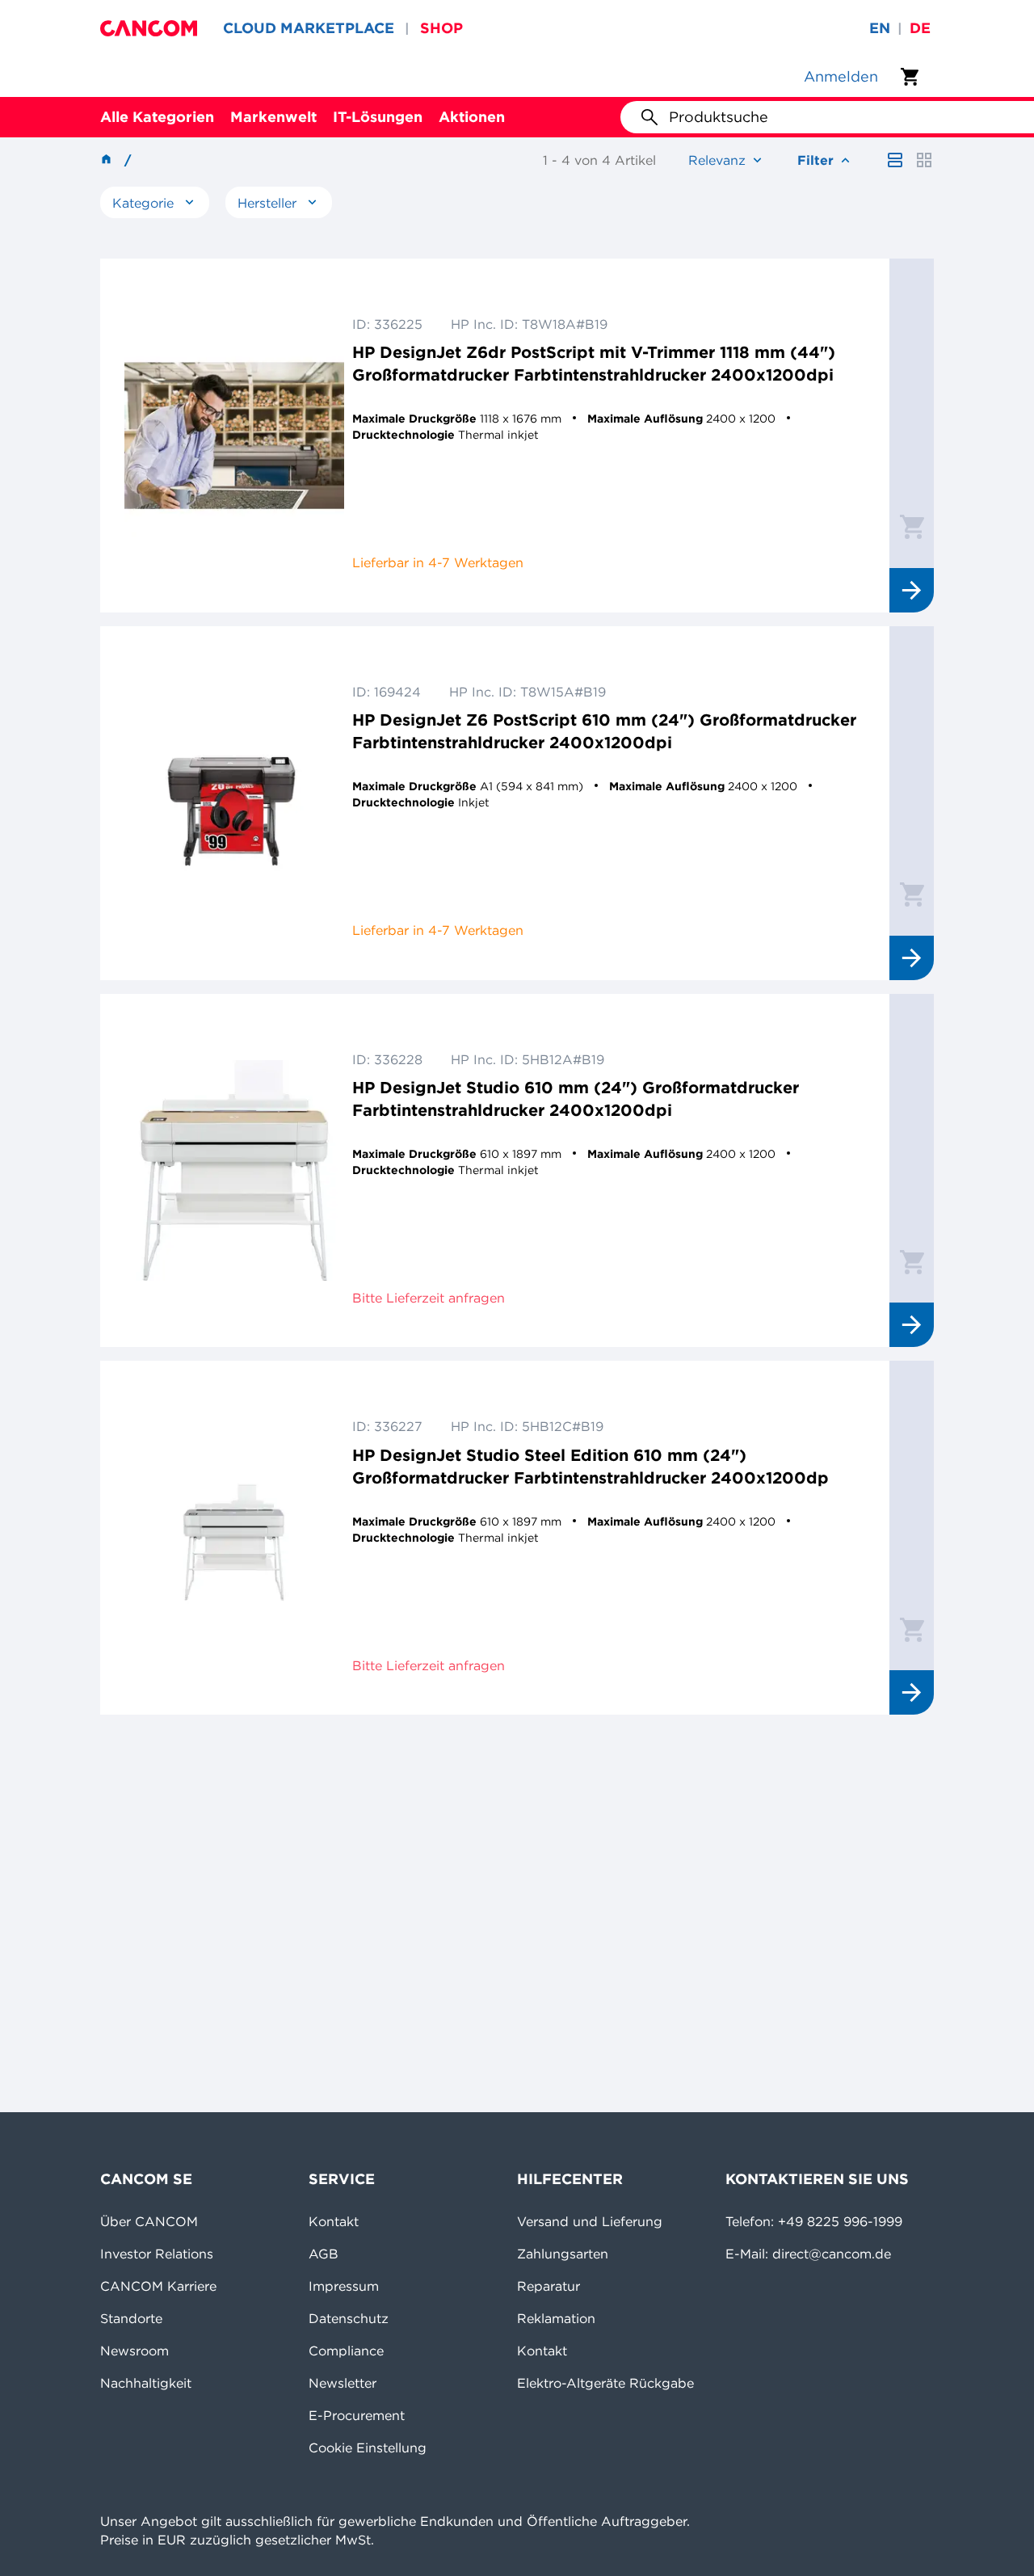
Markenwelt (273, 117)
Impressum (344, 2286)
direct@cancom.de (832, 2254)
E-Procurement (357, 2415)
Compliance (346, 2351)
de (920, 28)
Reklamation (556, 2318)
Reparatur (549, 2286)
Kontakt (334, 2221)
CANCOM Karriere (158, 2286)
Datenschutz (349, 2318)
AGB (324, 2254)
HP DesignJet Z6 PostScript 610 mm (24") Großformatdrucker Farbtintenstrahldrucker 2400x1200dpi (604, 731)
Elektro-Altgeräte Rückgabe (605, 2383)
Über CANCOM (149, 2221)
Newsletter (343, 2383)
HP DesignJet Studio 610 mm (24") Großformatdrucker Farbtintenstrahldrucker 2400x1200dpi (576, 1099)
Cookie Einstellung (368, 2448)
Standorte (131, 2318)
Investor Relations (157, 2254)
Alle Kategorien (157, 117)
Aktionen (472, 117)
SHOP (441, 28)
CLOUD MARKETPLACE (309, 28)
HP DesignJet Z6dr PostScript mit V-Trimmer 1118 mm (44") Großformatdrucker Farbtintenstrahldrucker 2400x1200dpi (594, 363)
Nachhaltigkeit (146, 2383)
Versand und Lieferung (590, 2221)
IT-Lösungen (378, 117)
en (880, 28)
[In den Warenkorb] (912, 526)
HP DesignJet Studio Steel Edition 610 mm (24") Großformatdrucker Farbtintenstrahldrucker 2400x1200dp (591, 1466)
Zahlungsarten (563, 2254)
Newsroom (135, 2351)
